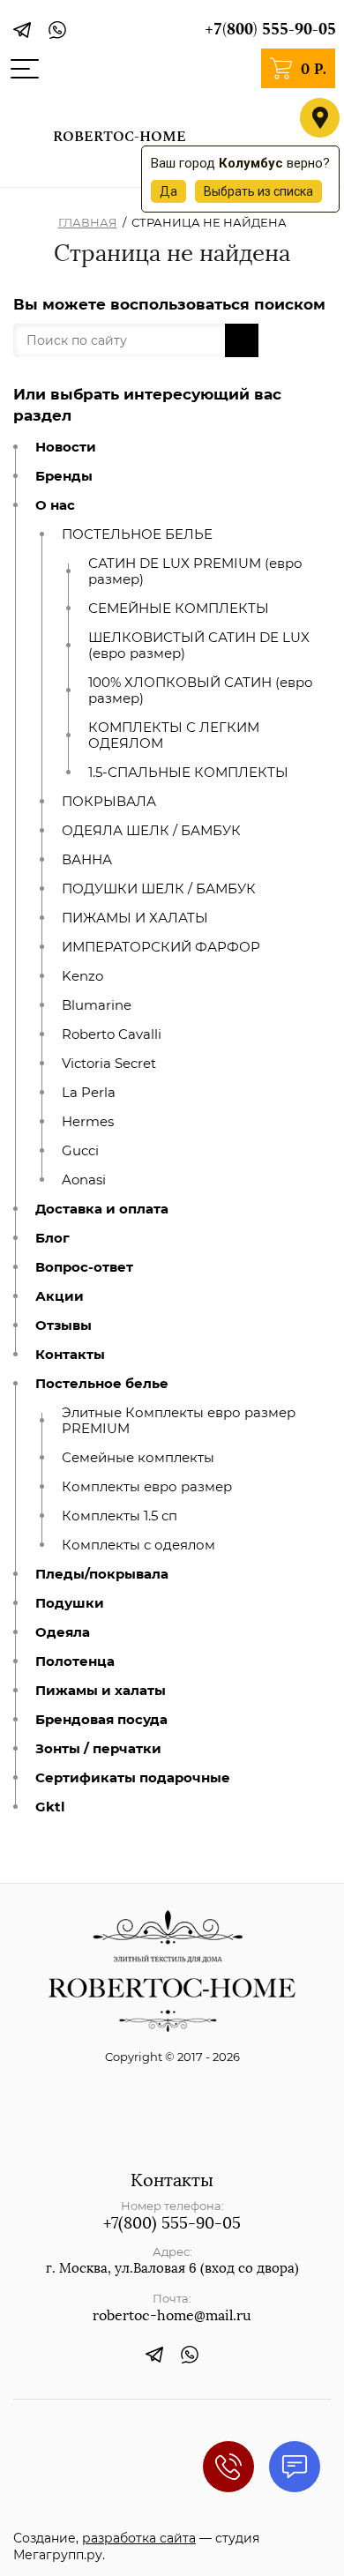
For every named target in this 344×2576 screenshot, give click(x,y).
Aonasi (84, 1180)
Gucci (80, 1151)
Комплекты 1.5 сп (120, 1516)
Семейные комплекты (138, 1458)
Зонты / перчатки (98, 1749)
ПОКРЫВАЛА (109, 802)
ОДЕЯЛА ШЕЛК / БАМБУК (151, 831)
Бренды (64, 476)
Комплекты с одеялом (138, 1545)
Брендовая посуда (101, 1720)
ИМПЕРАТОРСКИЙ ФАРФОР (161, 947)
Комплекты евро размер (147, 1487)
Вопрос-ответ (84, 1267)
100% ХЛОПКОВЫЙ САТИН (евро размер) (201, 691)
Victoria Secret (109, 1064)
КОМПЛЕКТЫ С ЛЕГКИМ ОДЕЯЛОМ (174, 735)
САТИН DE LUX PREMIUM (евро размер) (195, 571)
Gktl (50, 1807)
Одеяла (63, 1632)
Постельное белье (102, 1384)
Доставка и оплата (102, 1209)
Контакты (70, 1355)
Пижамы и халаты (101, 1691)
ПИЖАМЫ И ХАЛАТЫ (135, 918)
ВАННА (87, 860)
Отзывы (64, 1325)
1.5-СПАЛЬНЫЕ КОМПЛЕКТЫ (188, 773)
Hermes (88, 1122)
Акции (60, 1296)
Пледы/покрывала (102, 1574)
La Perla (89, 1093)
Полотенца (75, 1661)
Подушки (70, 1603)
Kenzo (82, 976)
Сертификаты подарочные (133, 1778)
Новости (66, 447)
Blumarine (97, 1005)
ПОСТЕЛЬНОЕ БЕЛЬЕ (137, 534)
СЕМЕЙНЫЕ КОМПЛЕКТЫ (179, 609)
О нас (55, 505)
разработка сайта (139, 2538)
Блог (52, 1238)
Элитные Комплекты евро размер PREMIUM (179, 1421)
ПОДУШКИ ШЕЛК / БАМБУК (159, 889)
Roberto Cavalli (112, 1034)
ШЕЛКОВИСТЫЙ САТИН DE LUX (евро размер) (199, 646)
